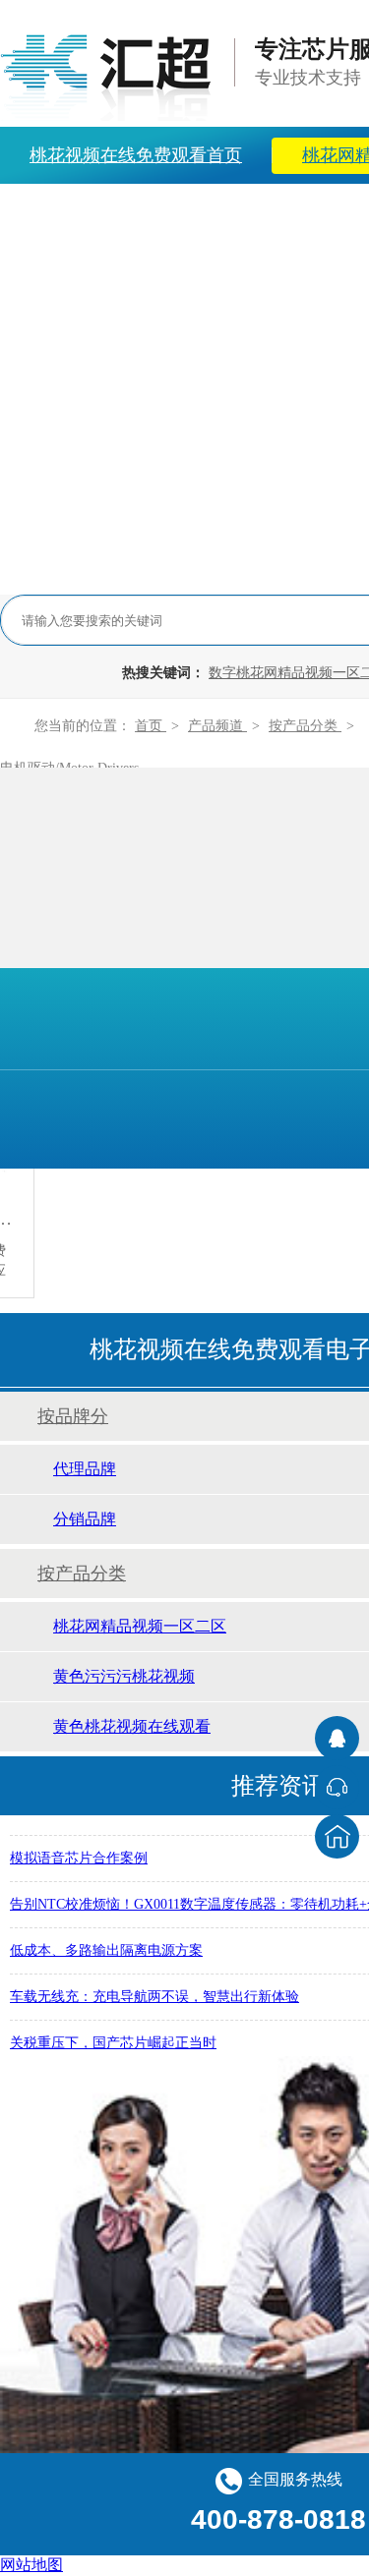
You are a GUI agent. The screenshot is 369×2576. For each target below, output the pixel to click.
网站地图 (31, 2565)
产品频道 (217, 726)
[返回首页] (337, 1836)
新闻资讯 (196, 212)
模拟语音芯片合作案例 (79, 1855)
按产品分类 (305, 726)
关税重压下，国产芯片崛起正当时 (113, 2040)
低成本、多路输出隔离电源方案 (106, 1947)
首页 (151, 726)
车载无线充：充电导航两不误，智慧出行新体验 (154, 1994)
